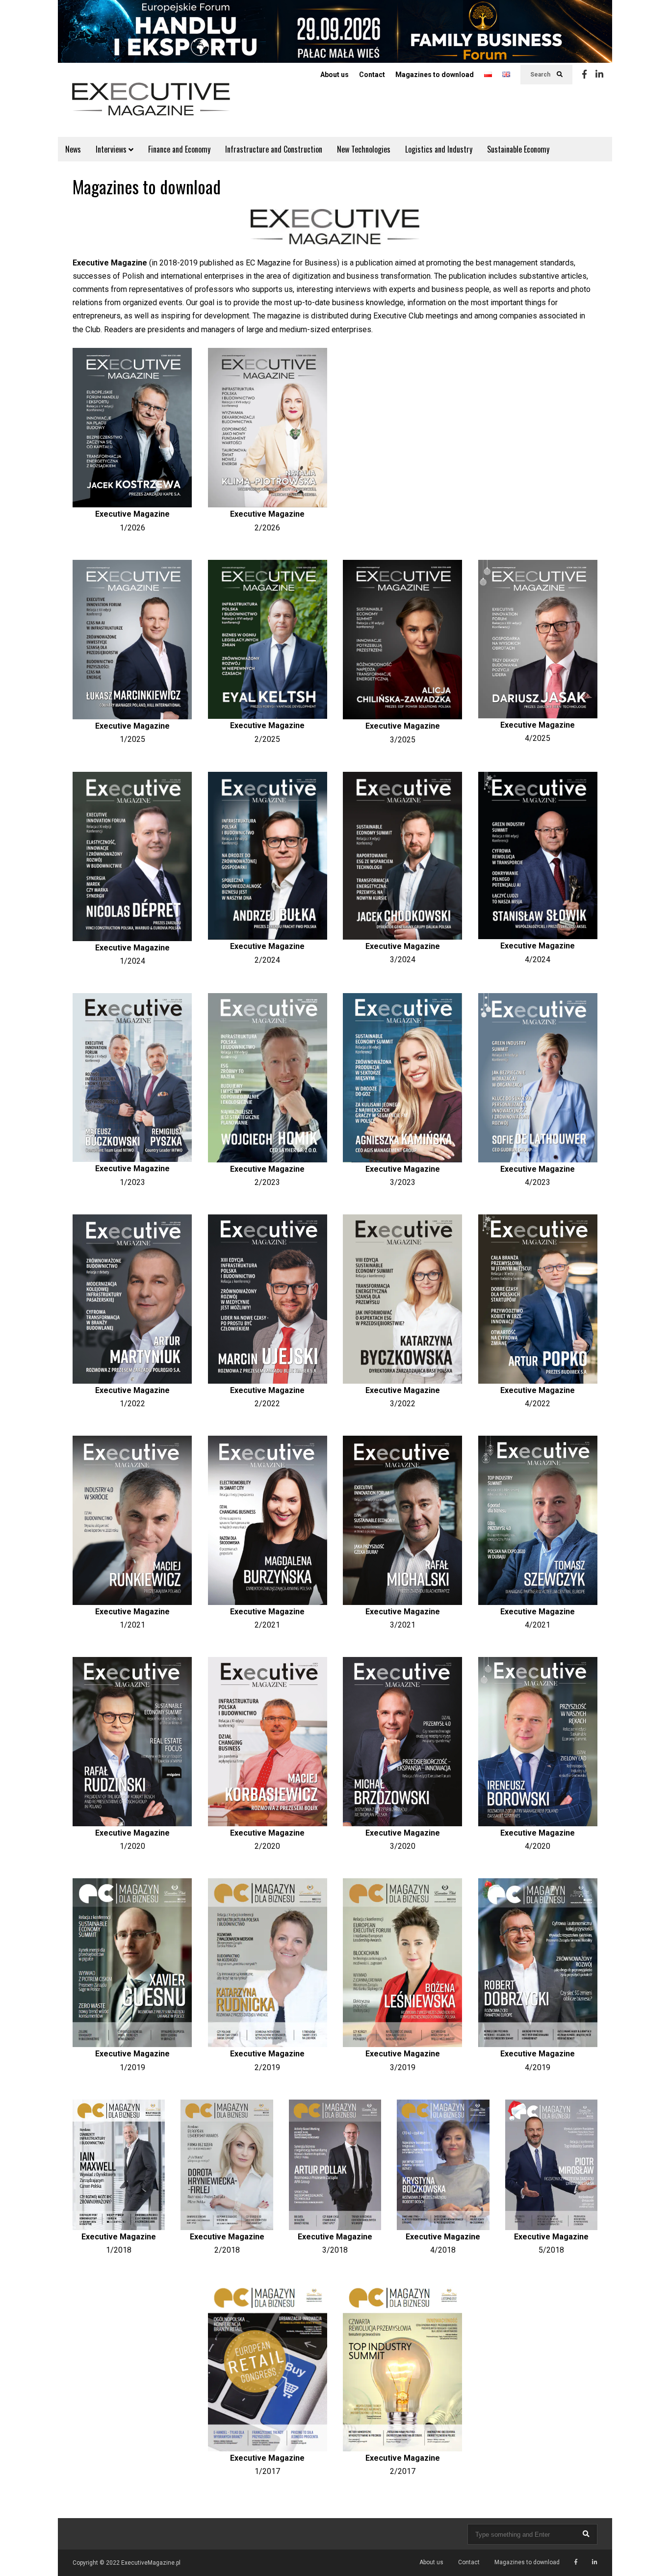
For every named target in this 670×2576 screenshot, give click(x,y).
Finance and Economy (179, 149)
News (73, 149)
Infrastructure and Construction (274, 149)
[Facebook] (584, 75)
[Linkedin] (599, 75)
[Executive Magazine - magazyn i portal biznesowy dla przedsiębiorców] (151, 106)
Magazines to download (435, 75)
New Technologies (364, 149)
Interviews (112, 149)
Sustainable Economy (518, 149)
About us (335, 75)
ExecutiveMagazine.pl (151, 2563)
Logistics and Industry (439, 149)
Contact (372, 75)
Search (541, 75)
